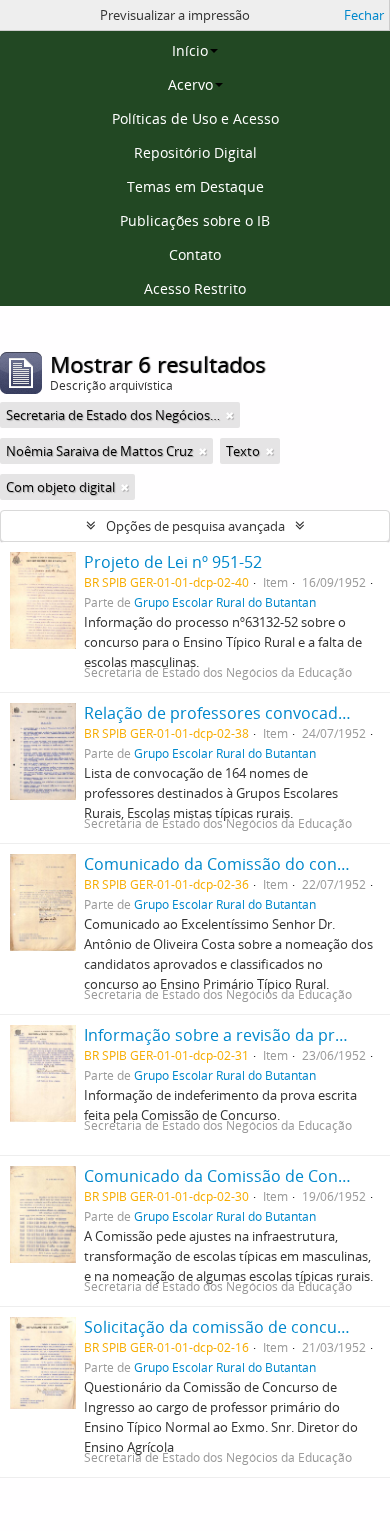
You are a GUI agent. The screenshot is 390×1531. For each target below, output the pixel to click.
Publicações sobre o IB (195, 220)
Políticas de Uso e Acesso (195, 118)
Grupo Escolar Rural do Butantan (225, 602)
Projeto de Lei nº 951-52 (173, 562)
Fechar (364, 15)
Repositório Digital (195, 152)
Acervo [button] (190, 84)
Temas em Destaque (195, 186)
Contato (195, 254)
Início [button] (190, 50)
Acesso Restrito (195, 288)
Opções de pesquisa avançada (195, 526)
